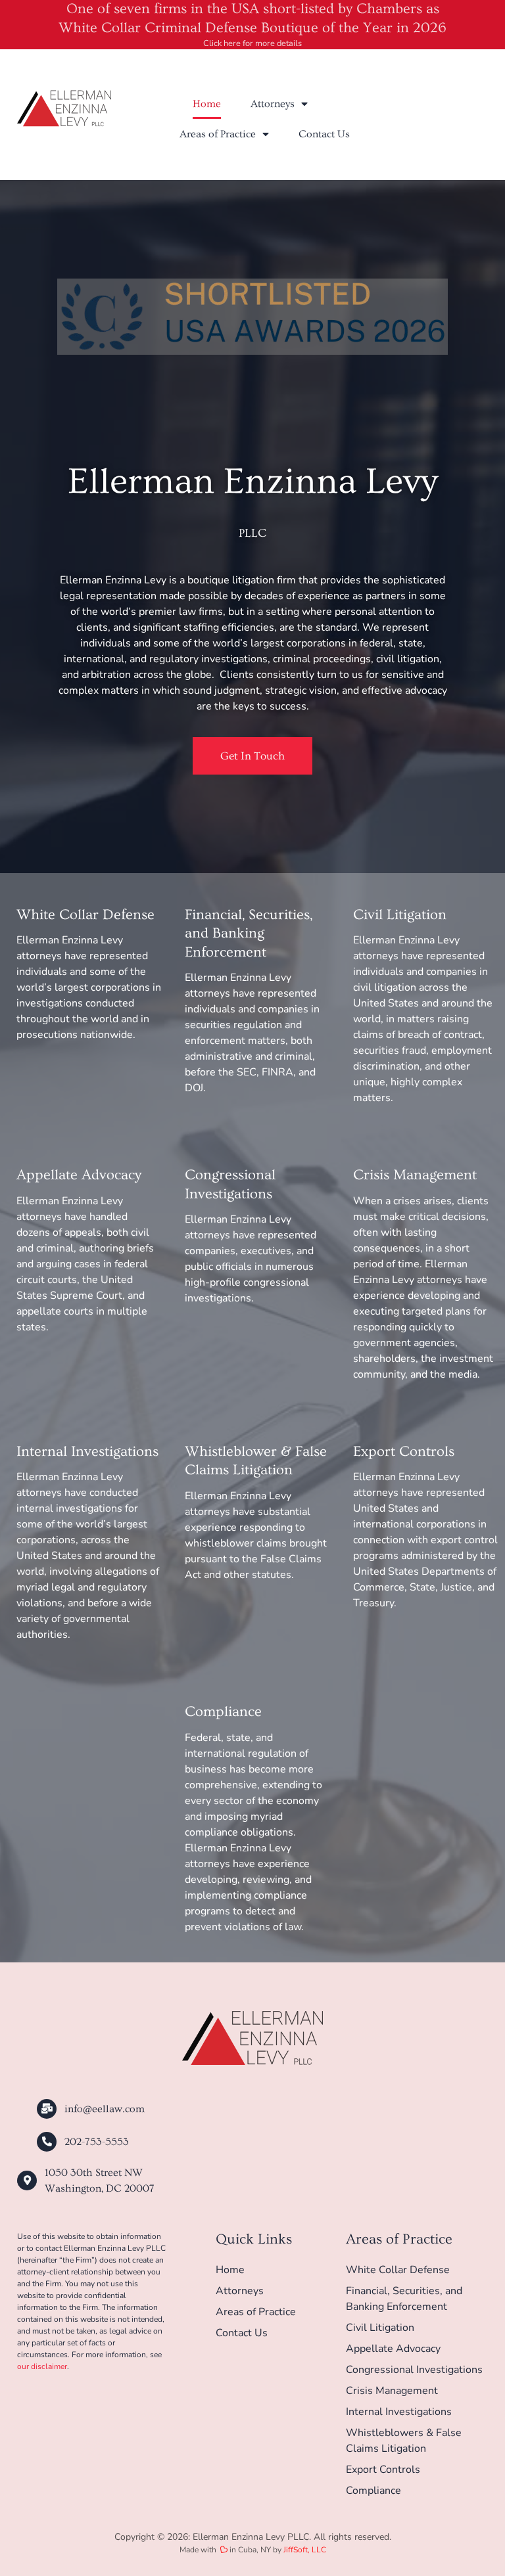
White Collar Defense (85, 915)
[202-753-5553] (47, 2142)
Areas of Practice (218, 134)
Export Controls (404, 1452)
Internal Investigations (87, 1452)
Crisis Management (415, 1175)
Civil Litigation (400, 915)
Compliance (223, 1712)
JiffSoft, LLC (305, 2550)
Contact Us (324, 134)
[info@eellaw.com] (47, 2109)
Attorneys (273, 104)
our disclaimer (42, 2366)
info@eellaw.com (105, 2109)
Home (207, 104)
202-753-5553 (97, 2142)
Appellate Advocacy (79, 1175)
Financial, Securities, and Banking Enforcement (249, 934)
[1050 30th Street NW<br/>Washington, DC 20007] (27, 2181)
